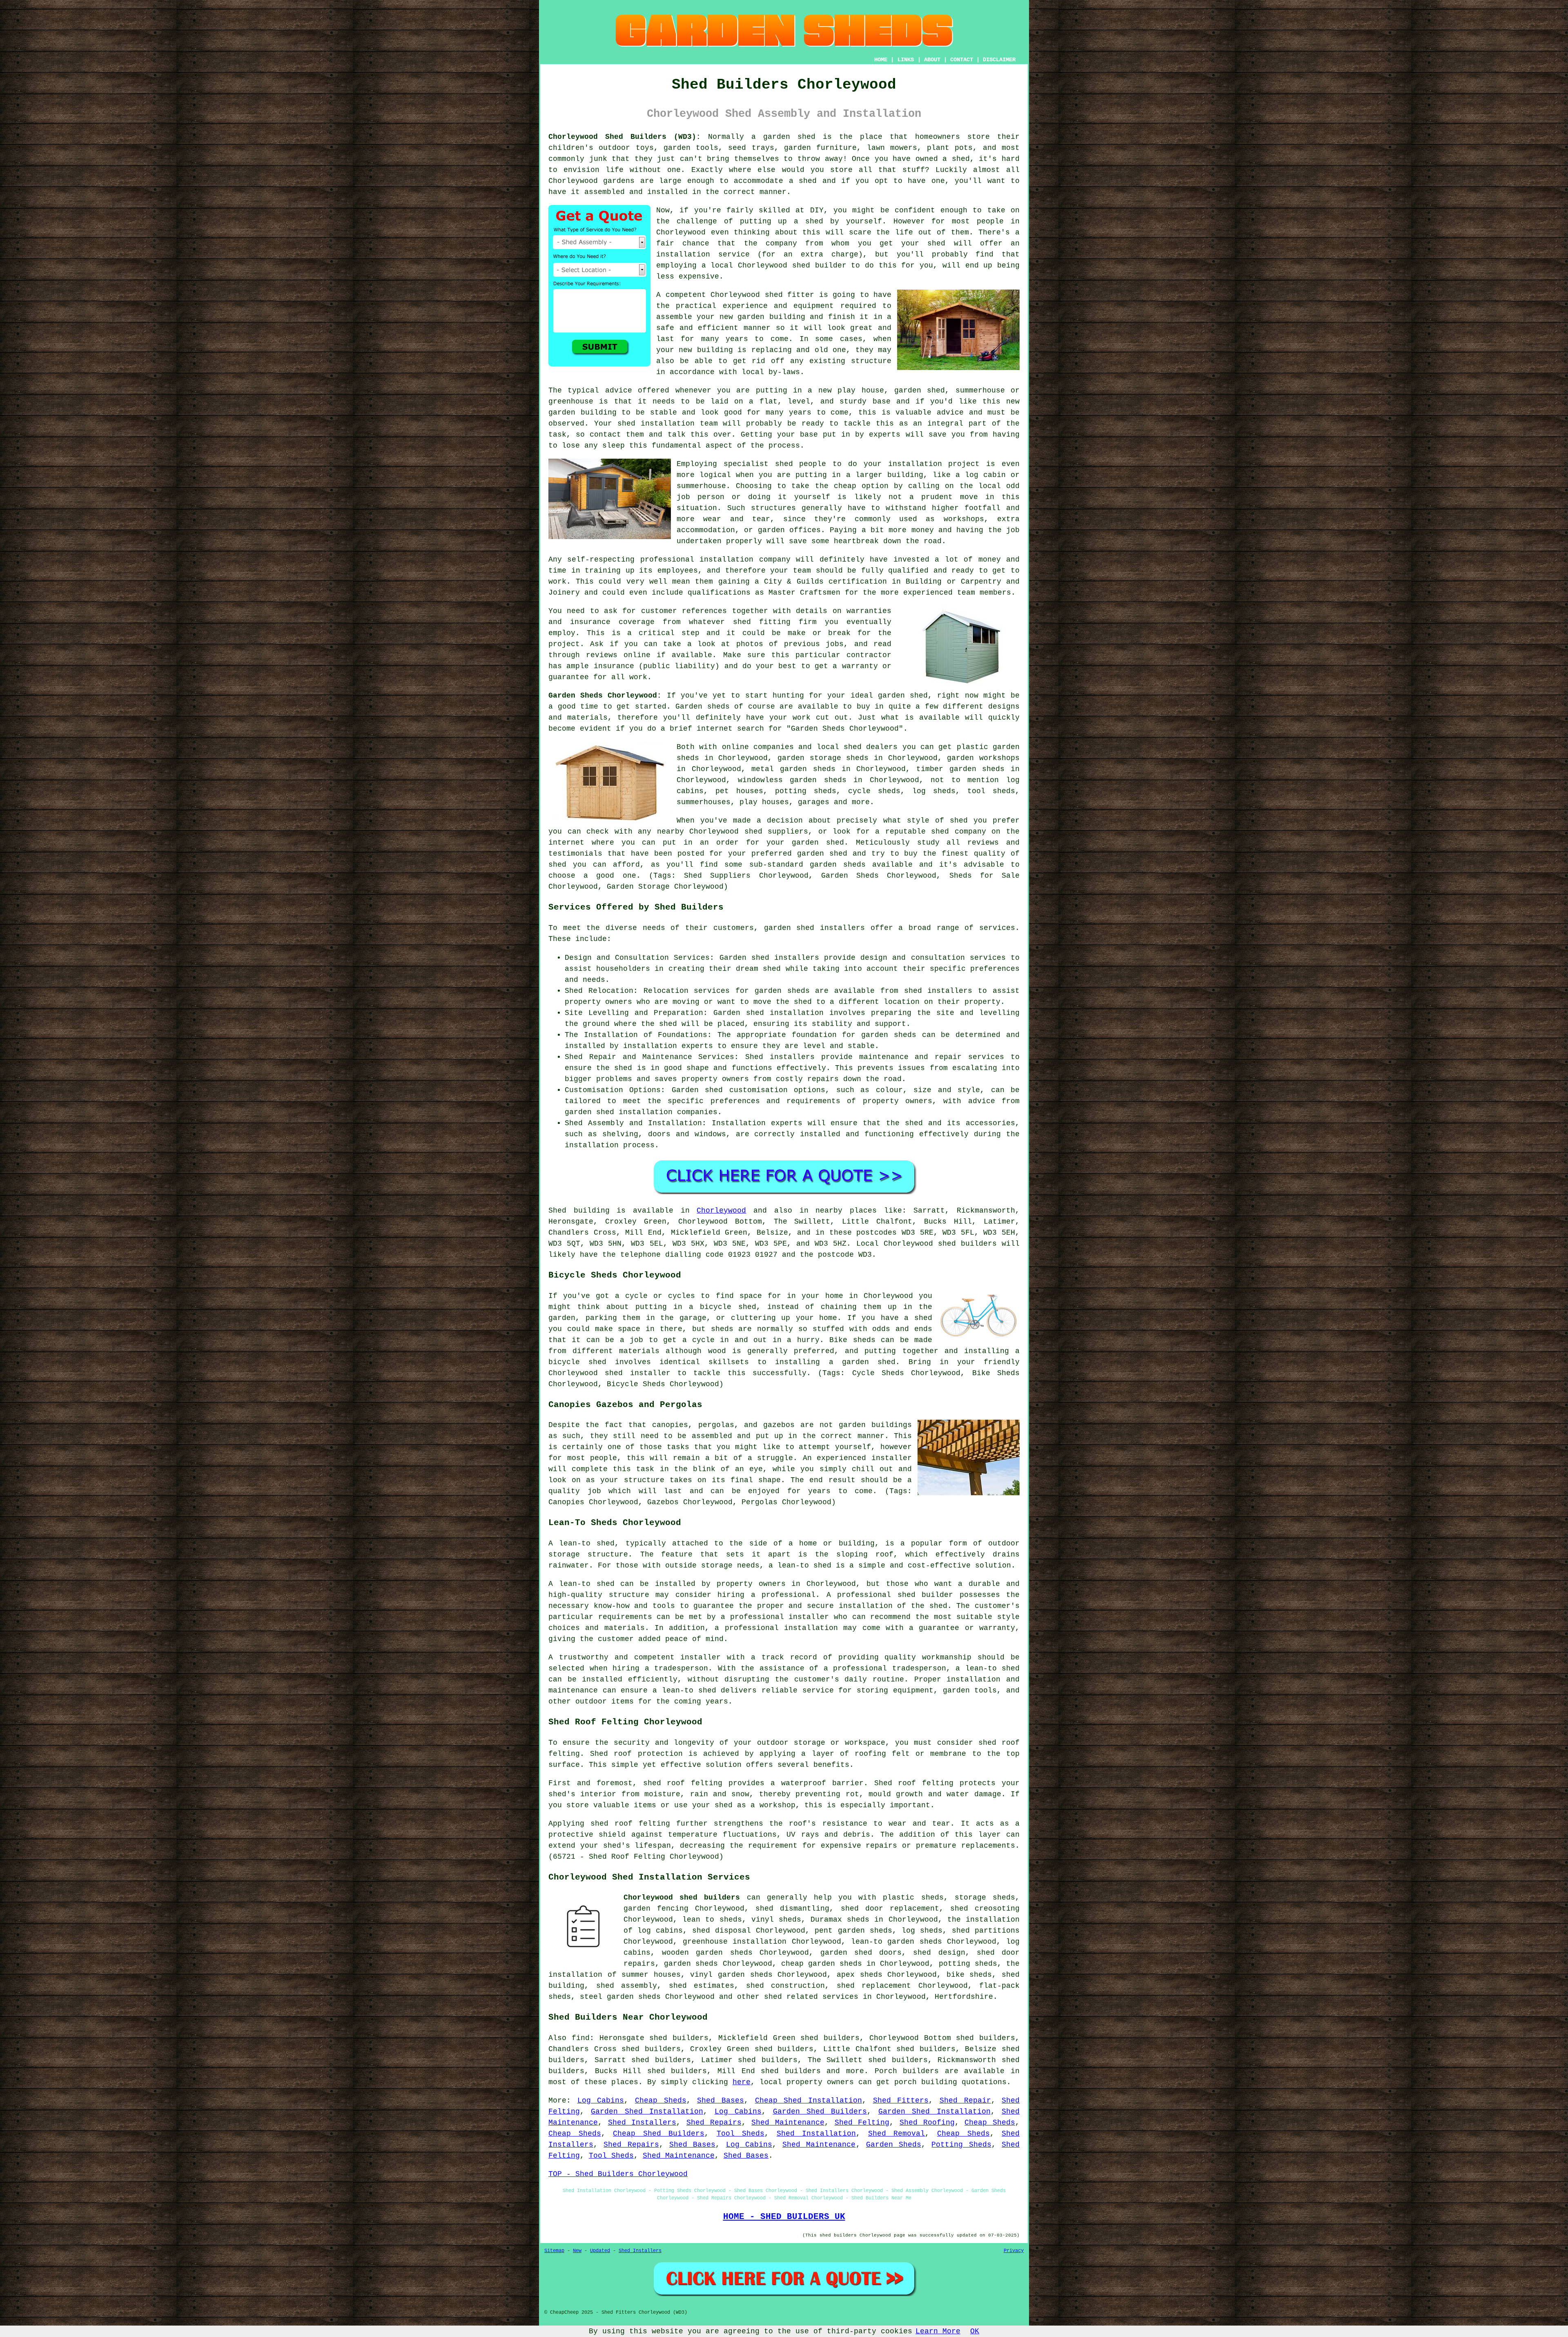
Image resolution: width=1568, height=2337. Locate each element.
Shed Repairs (714, 2123)
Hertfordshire (964, 1997)
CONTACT (962, 60)
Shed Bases (721, 2101)
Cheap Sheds (661, 2101)
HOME (881, 60)
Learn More (938, 2331)
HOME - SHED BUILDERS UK (784, 2217)
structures (773, 508)
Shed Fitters (901, 2101)
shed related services (811, 1997)
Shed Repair (965, 2101)
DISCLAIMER (999, 60)
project (564, 644)
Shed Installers (642, 2123)
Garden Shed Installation (647, 2112)
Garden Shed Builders (820, 2112)
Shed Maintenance (788, 2123)
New (577, 2251)
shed (774, 295)
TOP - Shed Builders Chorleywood (618, 2174)
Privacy (1014, 2251)
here (742, 2082)
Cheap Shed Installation (808, 2101)
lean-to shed (804, 1565)
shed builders (967, 1244)
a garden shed (783, 137)
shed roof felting (630, 1824)
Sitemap (554, 2251)
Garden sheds (703, 707)
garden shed (903, 696)
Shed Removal (897, 2134)
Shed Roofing (927, 2123)
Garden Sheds (894, 2145)
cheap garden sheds (822, 1964)
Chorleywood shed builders (682, 1898)
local (722, 265)
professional (667, 560)
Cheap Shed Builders (659, 2134)
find (581, 2038)
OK (975, 2331)
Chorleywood (721, 1211)
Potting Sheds (961, 2145)
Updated (600, 2251)
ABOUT (932, 60)
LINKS (906, 60)
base (882, 401)
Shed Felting (862, 2123)
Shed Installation (816, 2134)
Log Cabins (601, 2101)
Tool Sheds (741, 2134)
